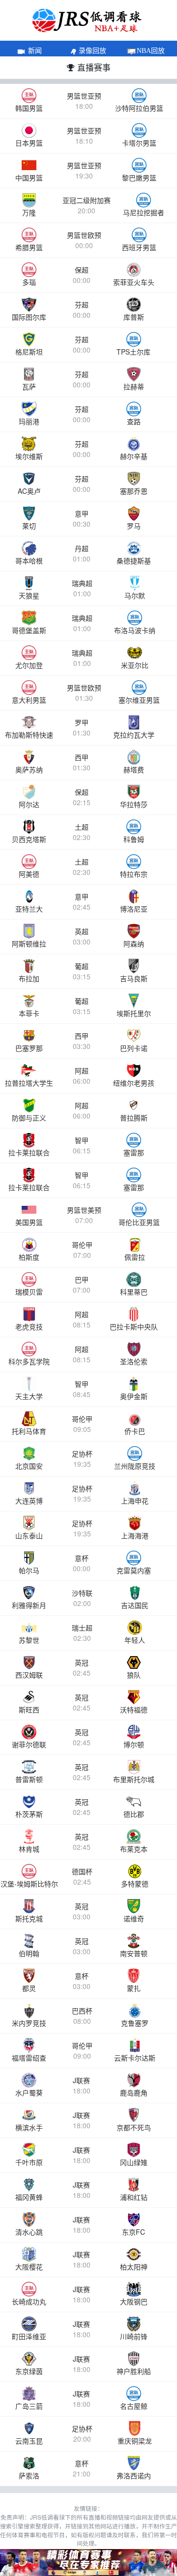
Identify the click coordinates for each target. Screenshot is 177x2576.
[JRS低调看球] (88, 2563)
